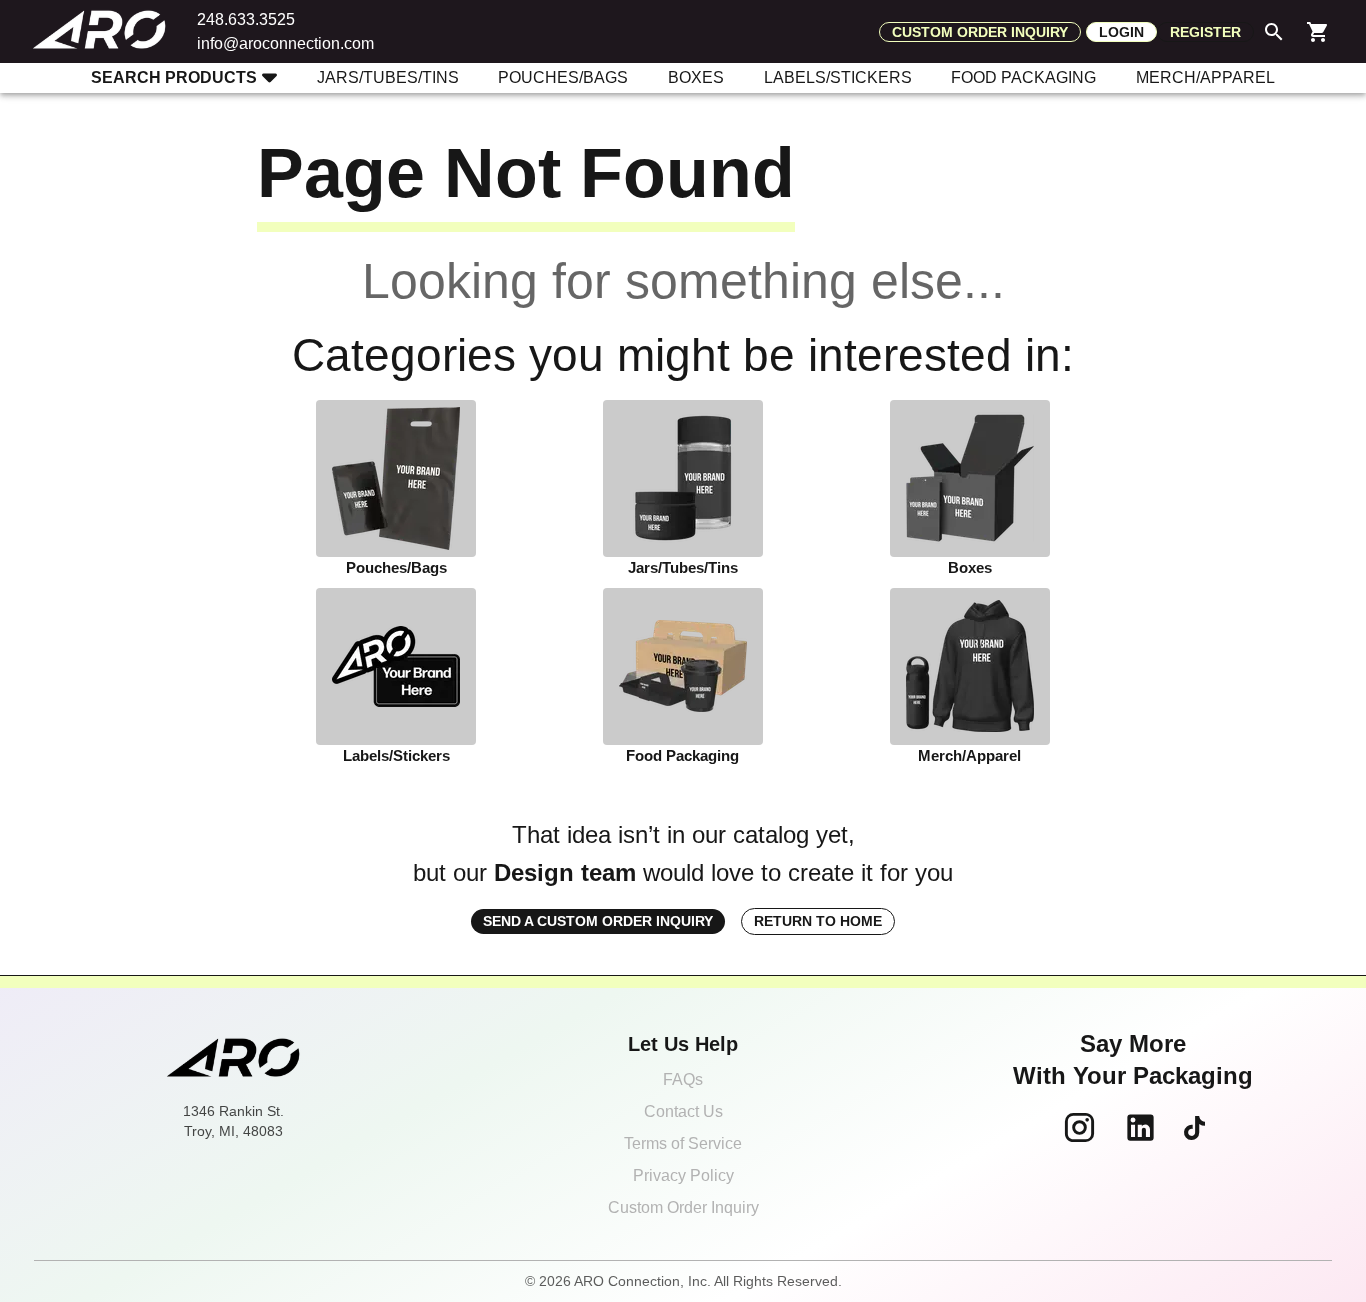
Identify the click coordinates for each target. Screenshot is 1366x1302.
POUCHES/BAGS (563, 77)
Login (1121, 32)
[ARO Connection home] (233, 1059)
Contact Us (683, 1111)
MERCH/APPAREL (1205, 77)
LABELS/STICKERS (838, 77)
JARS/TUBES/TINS (388, 77)
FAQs (683, 1079)
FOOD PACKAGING (1023, 77)
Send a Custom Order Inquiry (598, 921)
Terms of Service (683, 1143)
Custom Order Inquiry (683, 1207)
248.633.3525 (246, 19)
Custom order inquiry (980, 32)
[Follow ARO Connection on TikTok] (1194, 1127)
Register (1205, 32)
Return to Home (818, 921)
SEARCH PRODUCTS (174, 77)
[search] (1274, 32)
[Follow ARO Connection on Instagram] (1079, 1127)
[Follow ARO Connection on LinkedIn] (1140, 1127)
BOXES (696, 77)
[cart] (1318, 32)
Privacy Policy (683, 1175)
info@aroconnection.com (285, 43)
